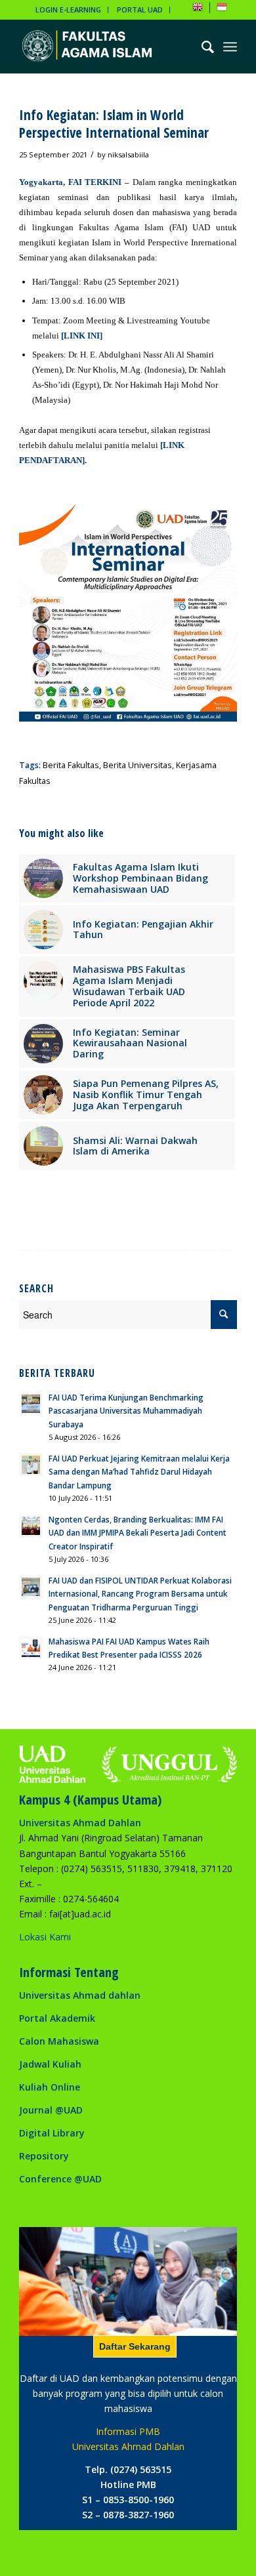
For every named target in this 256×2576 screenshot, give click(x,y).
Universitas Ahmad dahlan (80, 1995)
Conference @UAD (60, 2179)
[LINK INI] (82, 336)
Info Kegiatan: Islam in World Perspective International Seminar (114, 124)
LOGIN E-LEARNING (68, 10)
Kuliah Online (50, 2087)
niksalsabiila (128, 154)
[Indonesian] (222, 10)
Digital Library (52, 2133)
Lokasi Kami (45, 1937)
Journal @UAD (51, 2110)
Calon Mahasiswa (59, 2041)
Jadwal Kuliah (50, 2064)
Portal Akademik (57, 2018)
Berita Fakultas (71, 765)
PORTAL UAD (140, 10)
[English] (198, 10)
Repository (44, 2156)
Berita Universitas (138, 765)
